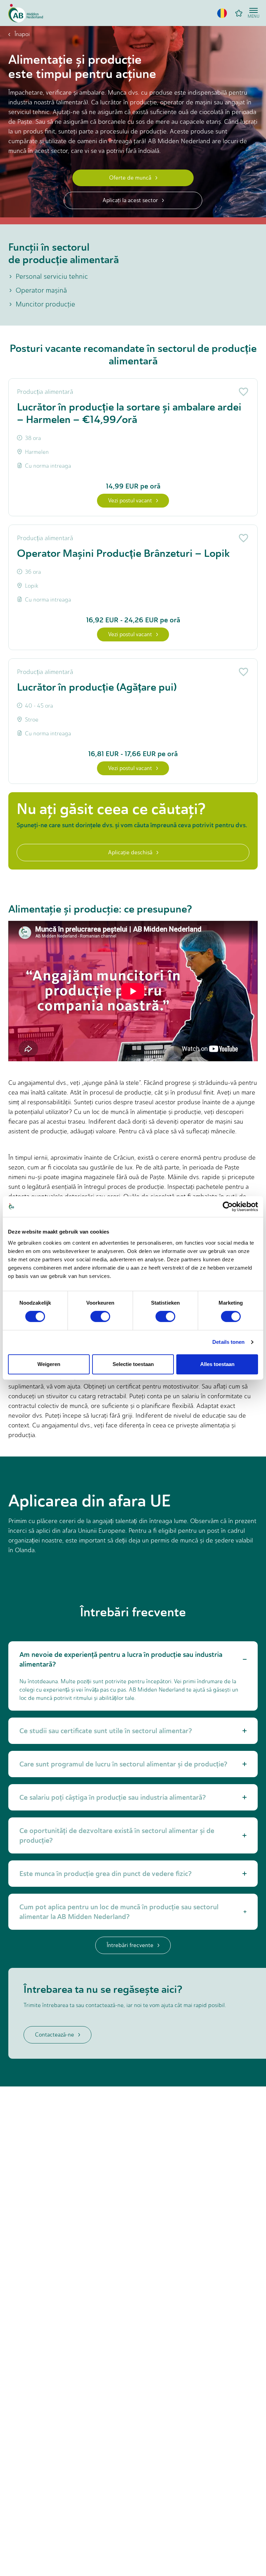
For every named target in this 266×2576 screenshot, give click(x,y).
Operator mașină (41, 290)
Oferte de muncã (130, 178)
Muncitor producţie (45, 304)
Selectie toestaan (133, 1364)
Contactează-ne (55, 2035)
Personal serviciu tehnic (52, 276)
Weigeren (49, 1364)
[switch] (100, 1316)
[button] (222, 13)
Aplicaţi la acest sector (130, 200)
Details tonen (228, 1342)
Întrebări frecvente (130, 1945)
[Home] (26, 13)
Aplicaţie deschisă (130, 852)
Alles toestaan (217, 1364)
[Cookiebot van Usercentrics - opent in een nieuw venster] (228, 1207)
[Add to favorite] (242, 392)
